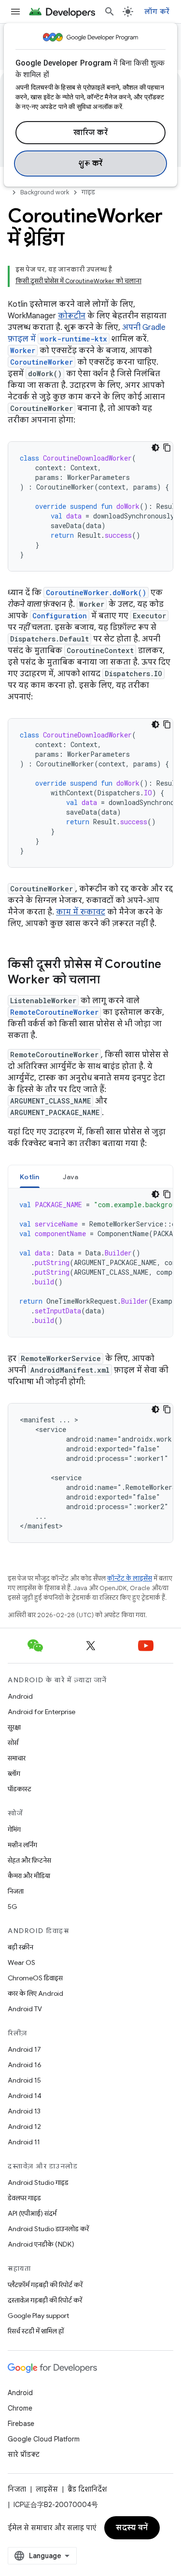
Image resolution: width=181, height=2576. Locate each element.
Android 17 (24, 2049)
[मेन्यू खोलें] (15, 12)
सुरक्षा (14, 1727)
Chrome (20, 2408)
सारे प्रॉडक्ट (24, 2454)
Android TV (25, 2009)
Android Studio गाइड (38, 2182)
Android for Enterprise (42, 1712)
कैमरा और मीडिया (29, 1876)
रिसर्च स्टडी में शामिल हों (36, 2331)
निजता (16, 1891)
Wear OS (21, 1963)
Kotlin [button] (30, 1177)
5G (13, 1907)
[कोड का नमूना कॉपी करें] (167, 448)
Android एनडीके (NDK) (41, 2244)
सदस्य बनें (132, 2528)
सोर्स (13, 1743)
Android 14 (25, 2096)
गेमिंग (14, 1829)
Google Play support (38, 2316)
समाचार (17, 1758)
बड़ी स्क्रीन (21, 1947)
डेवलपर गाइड (24, 2198)
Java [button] (71, 1177)
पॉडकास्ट (20, 1789)
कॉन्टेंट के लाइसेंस (130, 1578)
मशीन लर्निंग (22, 1845)
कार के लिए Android (35, 1993)
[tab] (30, 1177)
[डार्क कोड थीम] (155, 448)
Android (20, 1696)
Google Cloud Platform (44, 2439)
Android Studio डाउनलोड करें (48, 2229)
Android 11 (24, 2142)
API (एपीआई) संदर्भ (32, 2213)
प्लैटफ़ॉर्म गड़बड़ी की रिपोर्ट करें (45, 2285)
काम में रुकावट (81, 912)
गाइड (88, 192)
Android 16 (25, 2065)
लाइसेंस (47, 2489)
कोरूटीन (72, 316)
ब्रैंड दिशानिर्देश (87, 2489)
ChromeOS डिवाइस (35, 1978)
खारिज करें (90, 133)
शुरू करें (90, 164)
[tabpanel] (90, 1263)
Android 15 (24, 2080)
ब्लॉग (14, 1773)
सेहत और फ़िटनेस (29, 1860)
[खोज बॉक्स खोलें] (110, 12)
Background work (45, 192)
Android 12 (24, 2126)
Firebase (21, 2424)
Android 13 (24, 2111)
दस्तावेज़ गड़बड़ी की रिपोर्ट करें (45, 2300)
